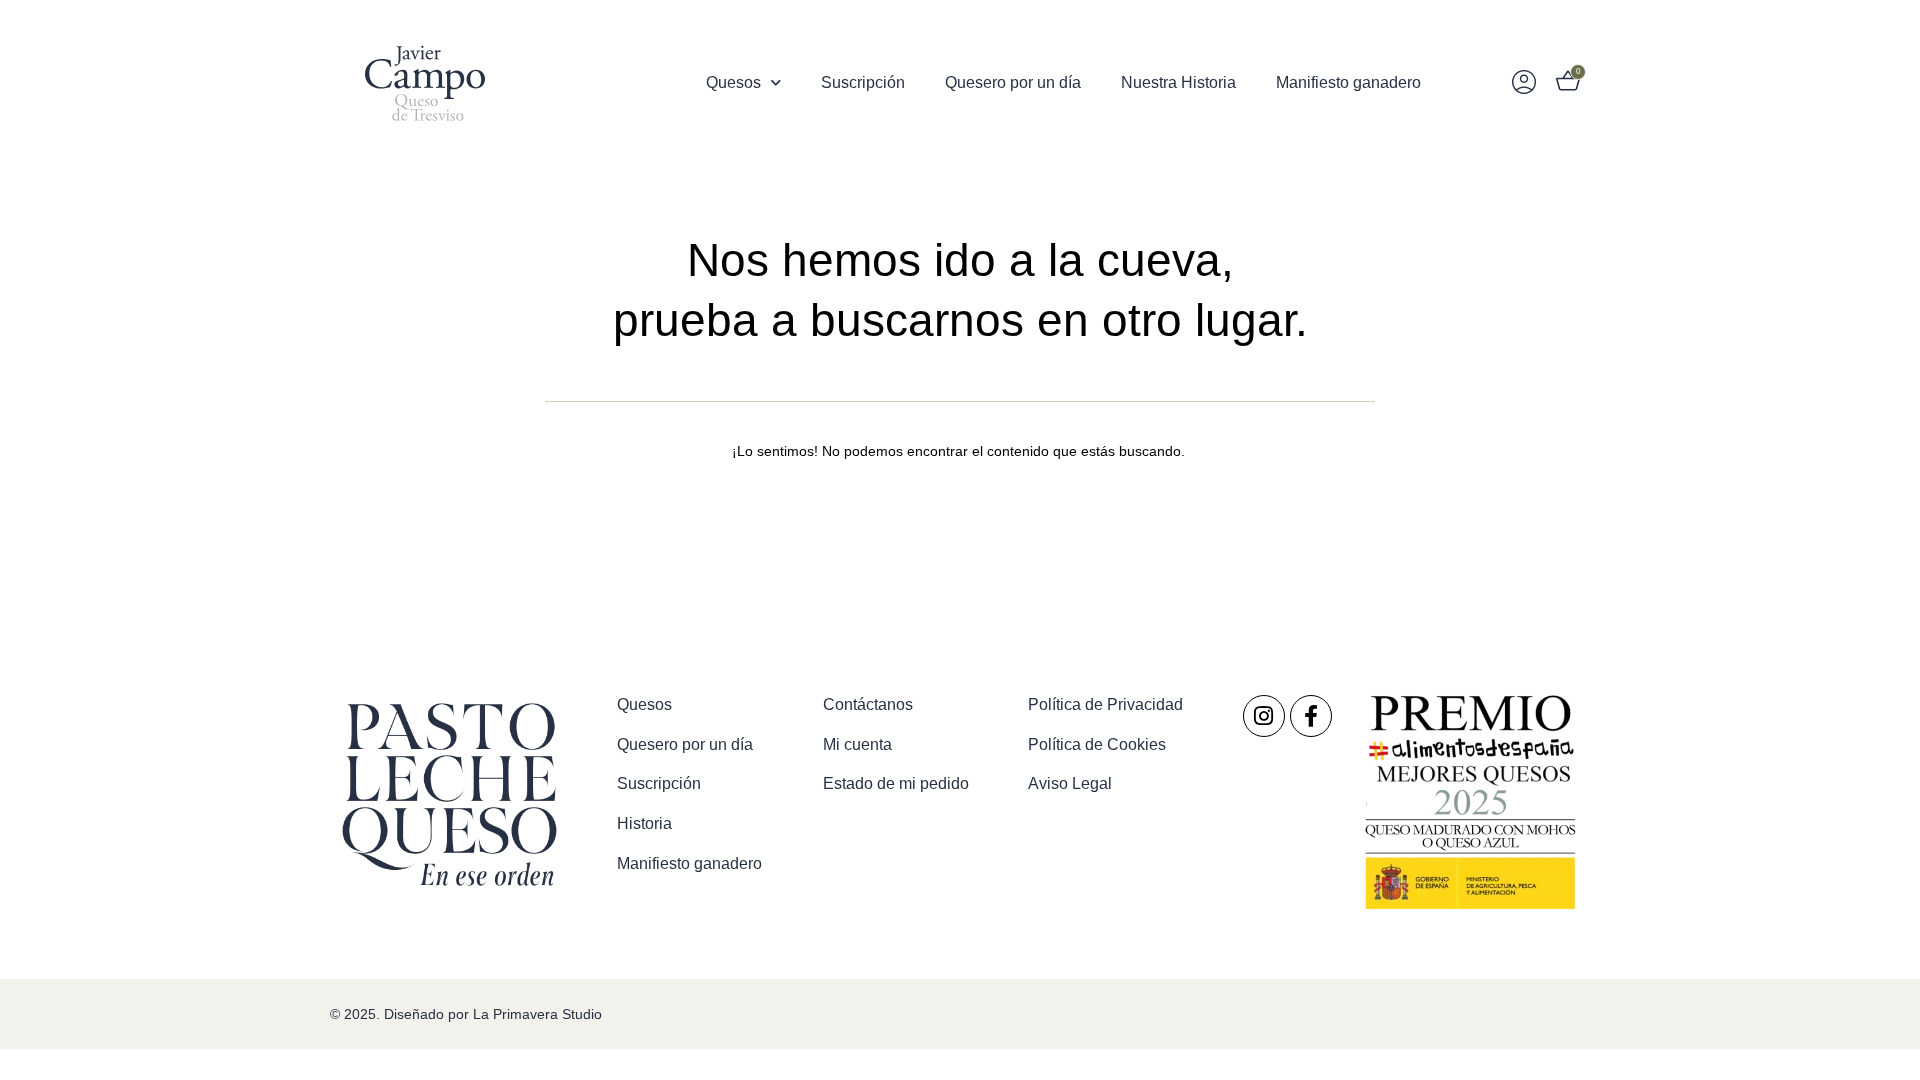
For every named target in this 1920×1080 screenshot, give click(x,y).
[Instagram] (1264, 716)
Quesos (733, 82)
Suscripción (863, 82)
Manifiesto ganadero (1348, 82)
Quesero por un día (1013, 82)
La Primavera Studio (535, 1014)
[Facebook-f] (1311, 716)
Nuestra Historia (1178, 82)
